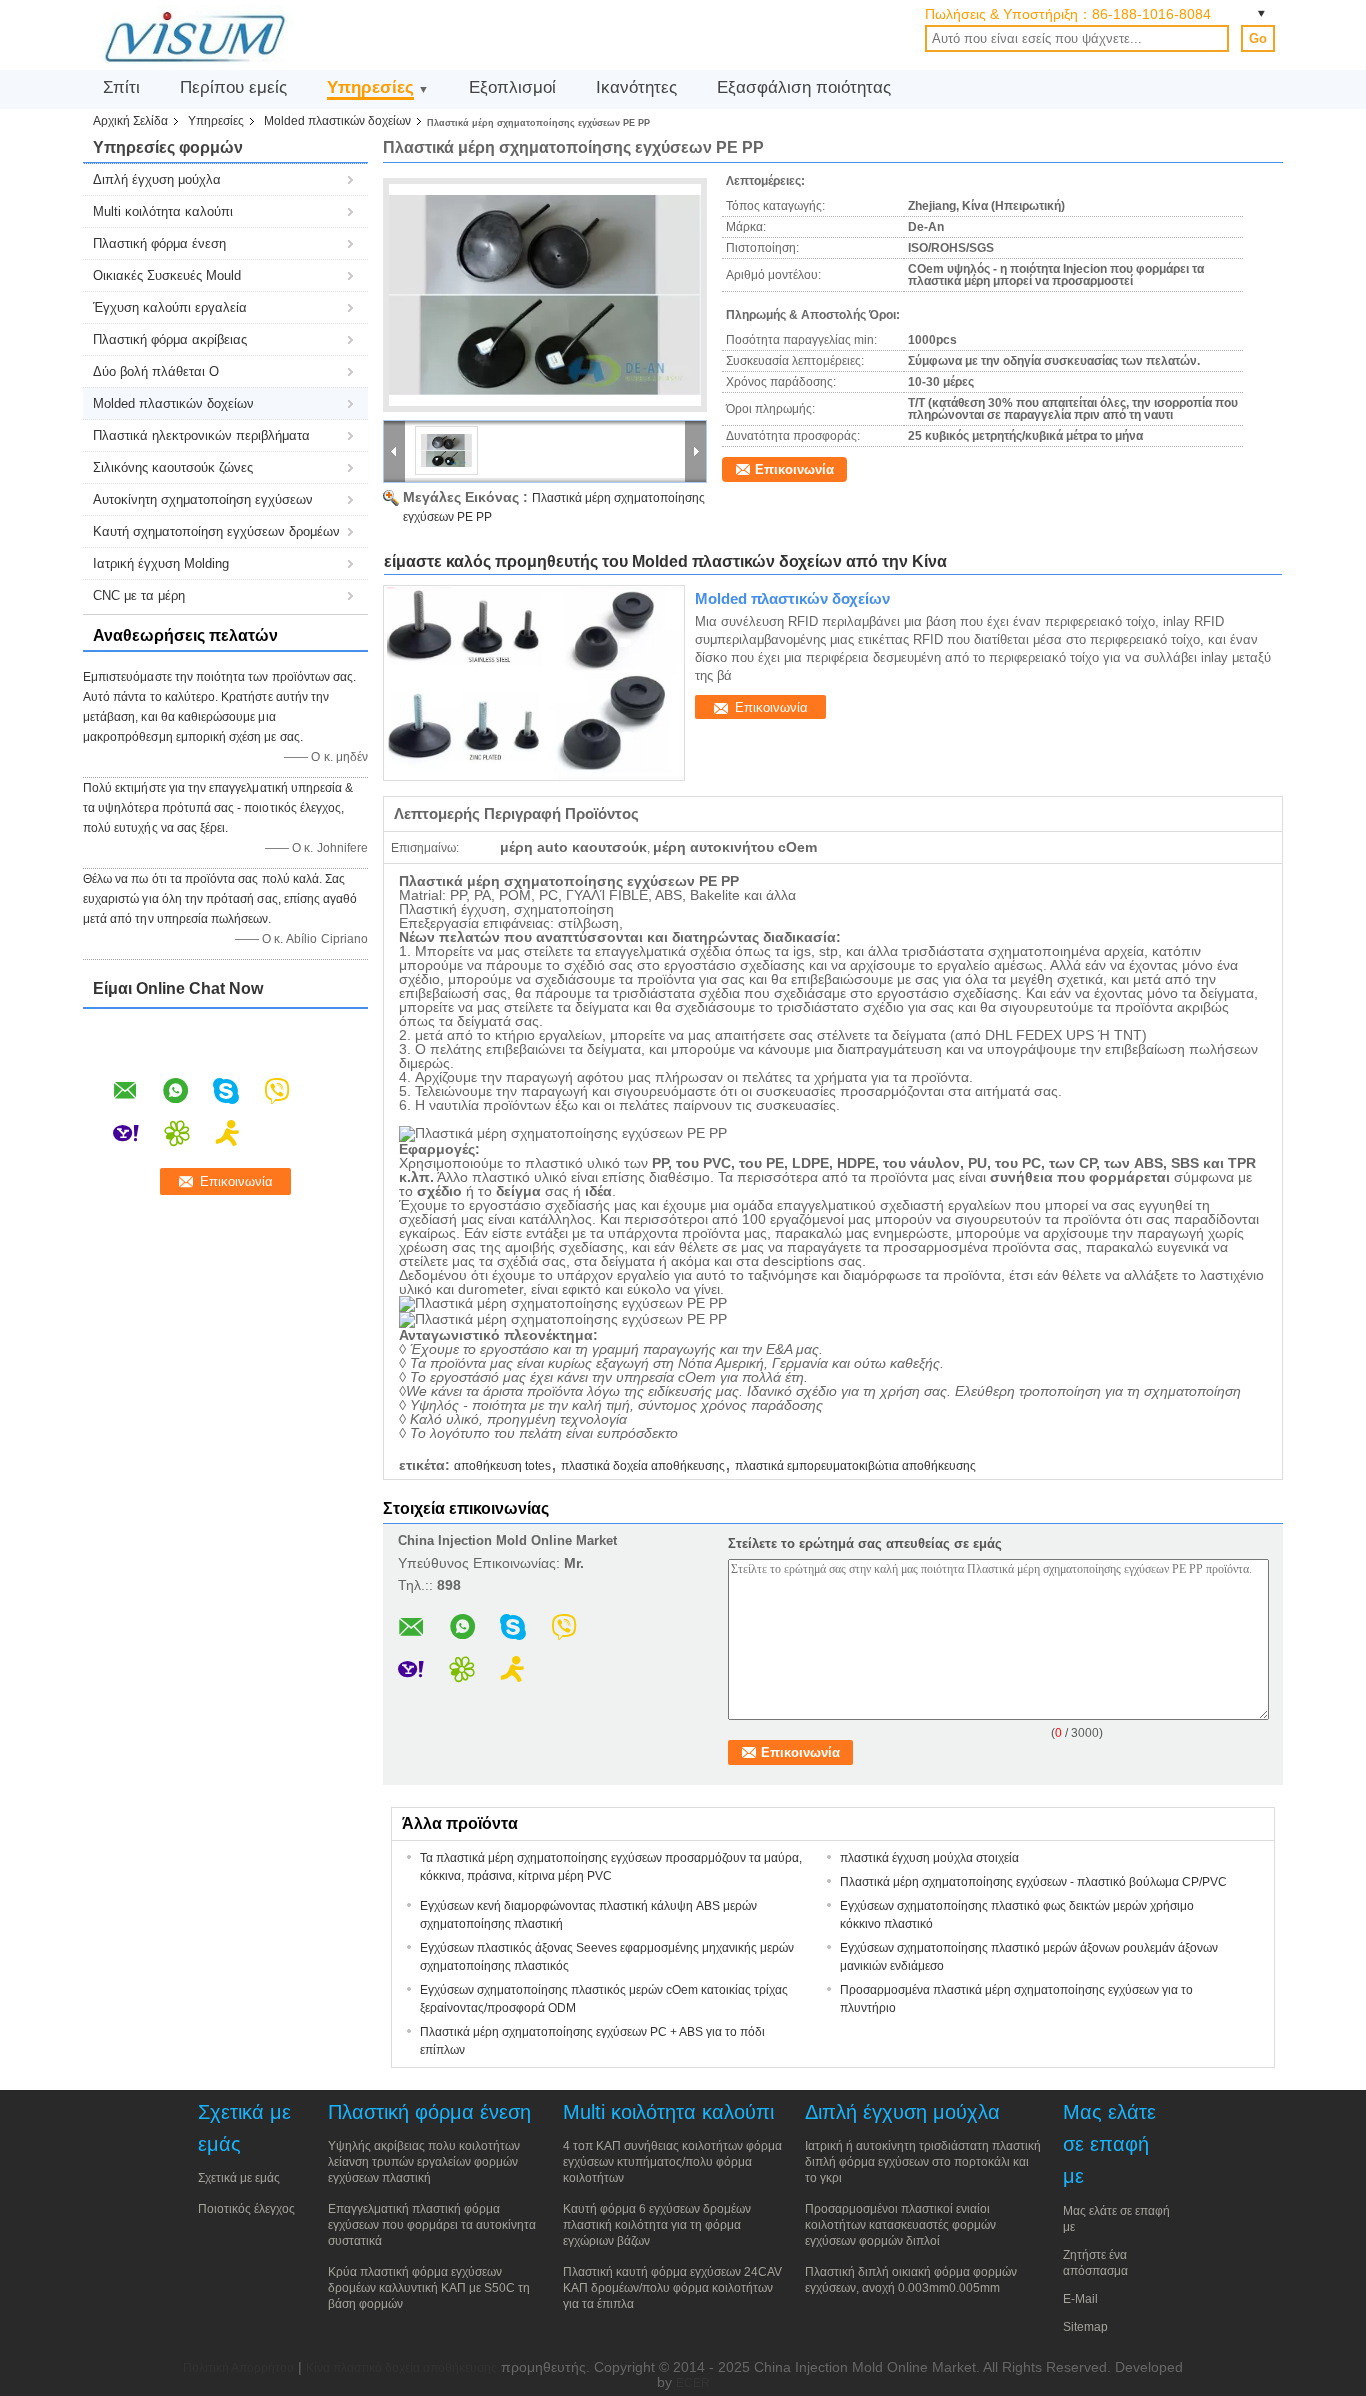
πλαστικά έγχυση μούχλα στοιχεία (929, 1858)
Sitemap (1085, 2327)
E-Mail (1080, 2299)
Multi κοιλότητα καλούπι (163, 211)
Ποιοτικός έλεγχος (246, 2209)
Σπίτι (121, 87)
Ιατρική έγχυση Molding (161, 563)
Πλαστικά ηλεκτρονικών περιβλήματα (201, 435)
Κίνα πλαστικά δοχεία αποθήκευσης (401, 2368)
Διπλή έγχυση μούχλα (157, 179)
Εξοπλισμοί (512, 87)
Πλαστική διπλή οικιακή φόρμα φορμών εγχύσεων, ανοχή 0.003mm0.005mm (911, 2280)
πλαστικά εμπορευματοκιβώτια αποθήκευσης (855, 1466)
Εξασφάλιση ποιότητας (804, 87)
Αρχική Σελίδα (130, 121)
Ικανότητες (636, 87)
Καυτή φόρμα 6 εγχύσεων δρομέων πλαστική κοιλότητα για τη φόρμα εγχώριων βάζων (657, 2225)
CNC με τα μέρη (139, 595)
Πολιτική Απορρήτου (238, 2368)
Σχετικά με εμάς (239, 2178)
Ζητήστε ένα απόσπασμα (1095, 2263)
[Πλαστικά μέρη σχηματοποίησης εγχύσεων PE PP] (545, 295)
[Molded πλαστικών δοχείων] (534, 683)
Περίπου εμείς (233, 87)
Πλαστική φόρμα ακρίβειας (170, 339)
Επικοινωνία (794, 469)
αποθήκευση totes (502, 1466)
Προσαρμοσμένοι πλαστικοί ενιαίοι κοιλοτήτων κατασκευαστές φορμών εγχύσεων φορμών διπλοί (900, 2225)
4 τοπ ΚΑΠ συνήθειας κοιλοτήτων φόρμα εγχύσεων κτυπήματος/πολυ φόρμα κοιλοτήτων (672, 2162)
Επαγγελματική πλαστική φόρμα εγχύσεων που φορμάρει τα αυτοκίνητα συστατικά (432, 2225)
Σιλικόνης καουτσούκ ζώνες (173, 467)
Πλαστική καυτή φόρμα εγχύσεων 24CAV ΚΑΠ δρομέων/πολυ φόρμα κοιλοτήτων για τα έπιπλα (672, 2288)
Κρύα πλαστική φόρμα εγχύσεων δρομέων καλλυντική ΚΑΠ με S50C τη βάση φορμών (429, 2288)
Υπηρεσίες (370, 87)
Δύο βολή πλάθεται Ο (156, 371)
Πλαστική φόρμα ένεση (159, 243)
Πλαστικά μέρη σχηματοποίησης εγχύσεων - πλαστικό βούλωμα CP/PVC (1033, 1882)
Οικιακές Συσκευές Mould (167, 275)
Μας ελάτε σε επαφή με (1116, 2219)
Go (1258, 38)
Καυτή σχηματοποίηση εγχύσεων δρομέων (216, 531)
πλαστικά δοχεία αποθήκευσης (643, 1466)
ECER (693, 2383)
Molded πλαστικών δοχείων (337, 121)
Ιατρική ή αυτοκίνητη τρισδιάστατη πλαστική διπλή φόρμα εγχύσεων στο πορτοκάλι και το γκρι (923, 2162)
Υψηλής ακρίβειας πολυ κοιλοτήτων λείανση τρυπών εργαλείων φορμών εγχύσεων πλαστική (424, 2162)
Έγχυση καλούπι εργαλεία (170, 307)
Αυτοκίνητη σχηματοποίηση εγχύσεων (203, 499)
